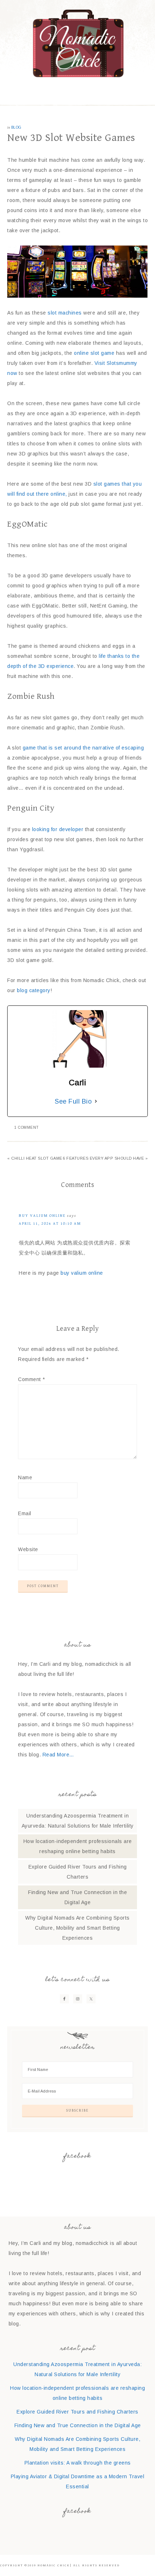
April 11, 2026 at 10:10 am (50, 1223)
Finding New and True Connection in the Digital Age (78, 2425)
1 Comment (27, 1127)
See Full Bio (73, 1101)
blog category (34, 990)
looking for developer (58, 829)
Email (25, 1513)
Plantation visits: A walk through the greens (78, 2463)
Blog (16, 127)
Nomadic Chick (78, 43)
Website (28, 1549)
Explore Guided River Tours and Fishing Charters (77, 2412)
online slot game (94, 353)
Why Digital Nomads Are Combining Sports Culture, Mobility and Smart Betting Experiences (77, 1928)
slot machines (65, 313)
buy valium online (42, 1216)
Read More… (58, 1755)
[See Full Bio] (96, 1101)
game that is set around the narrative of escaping (83, 748)
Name (25, 1477)
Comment (32, 1379)
